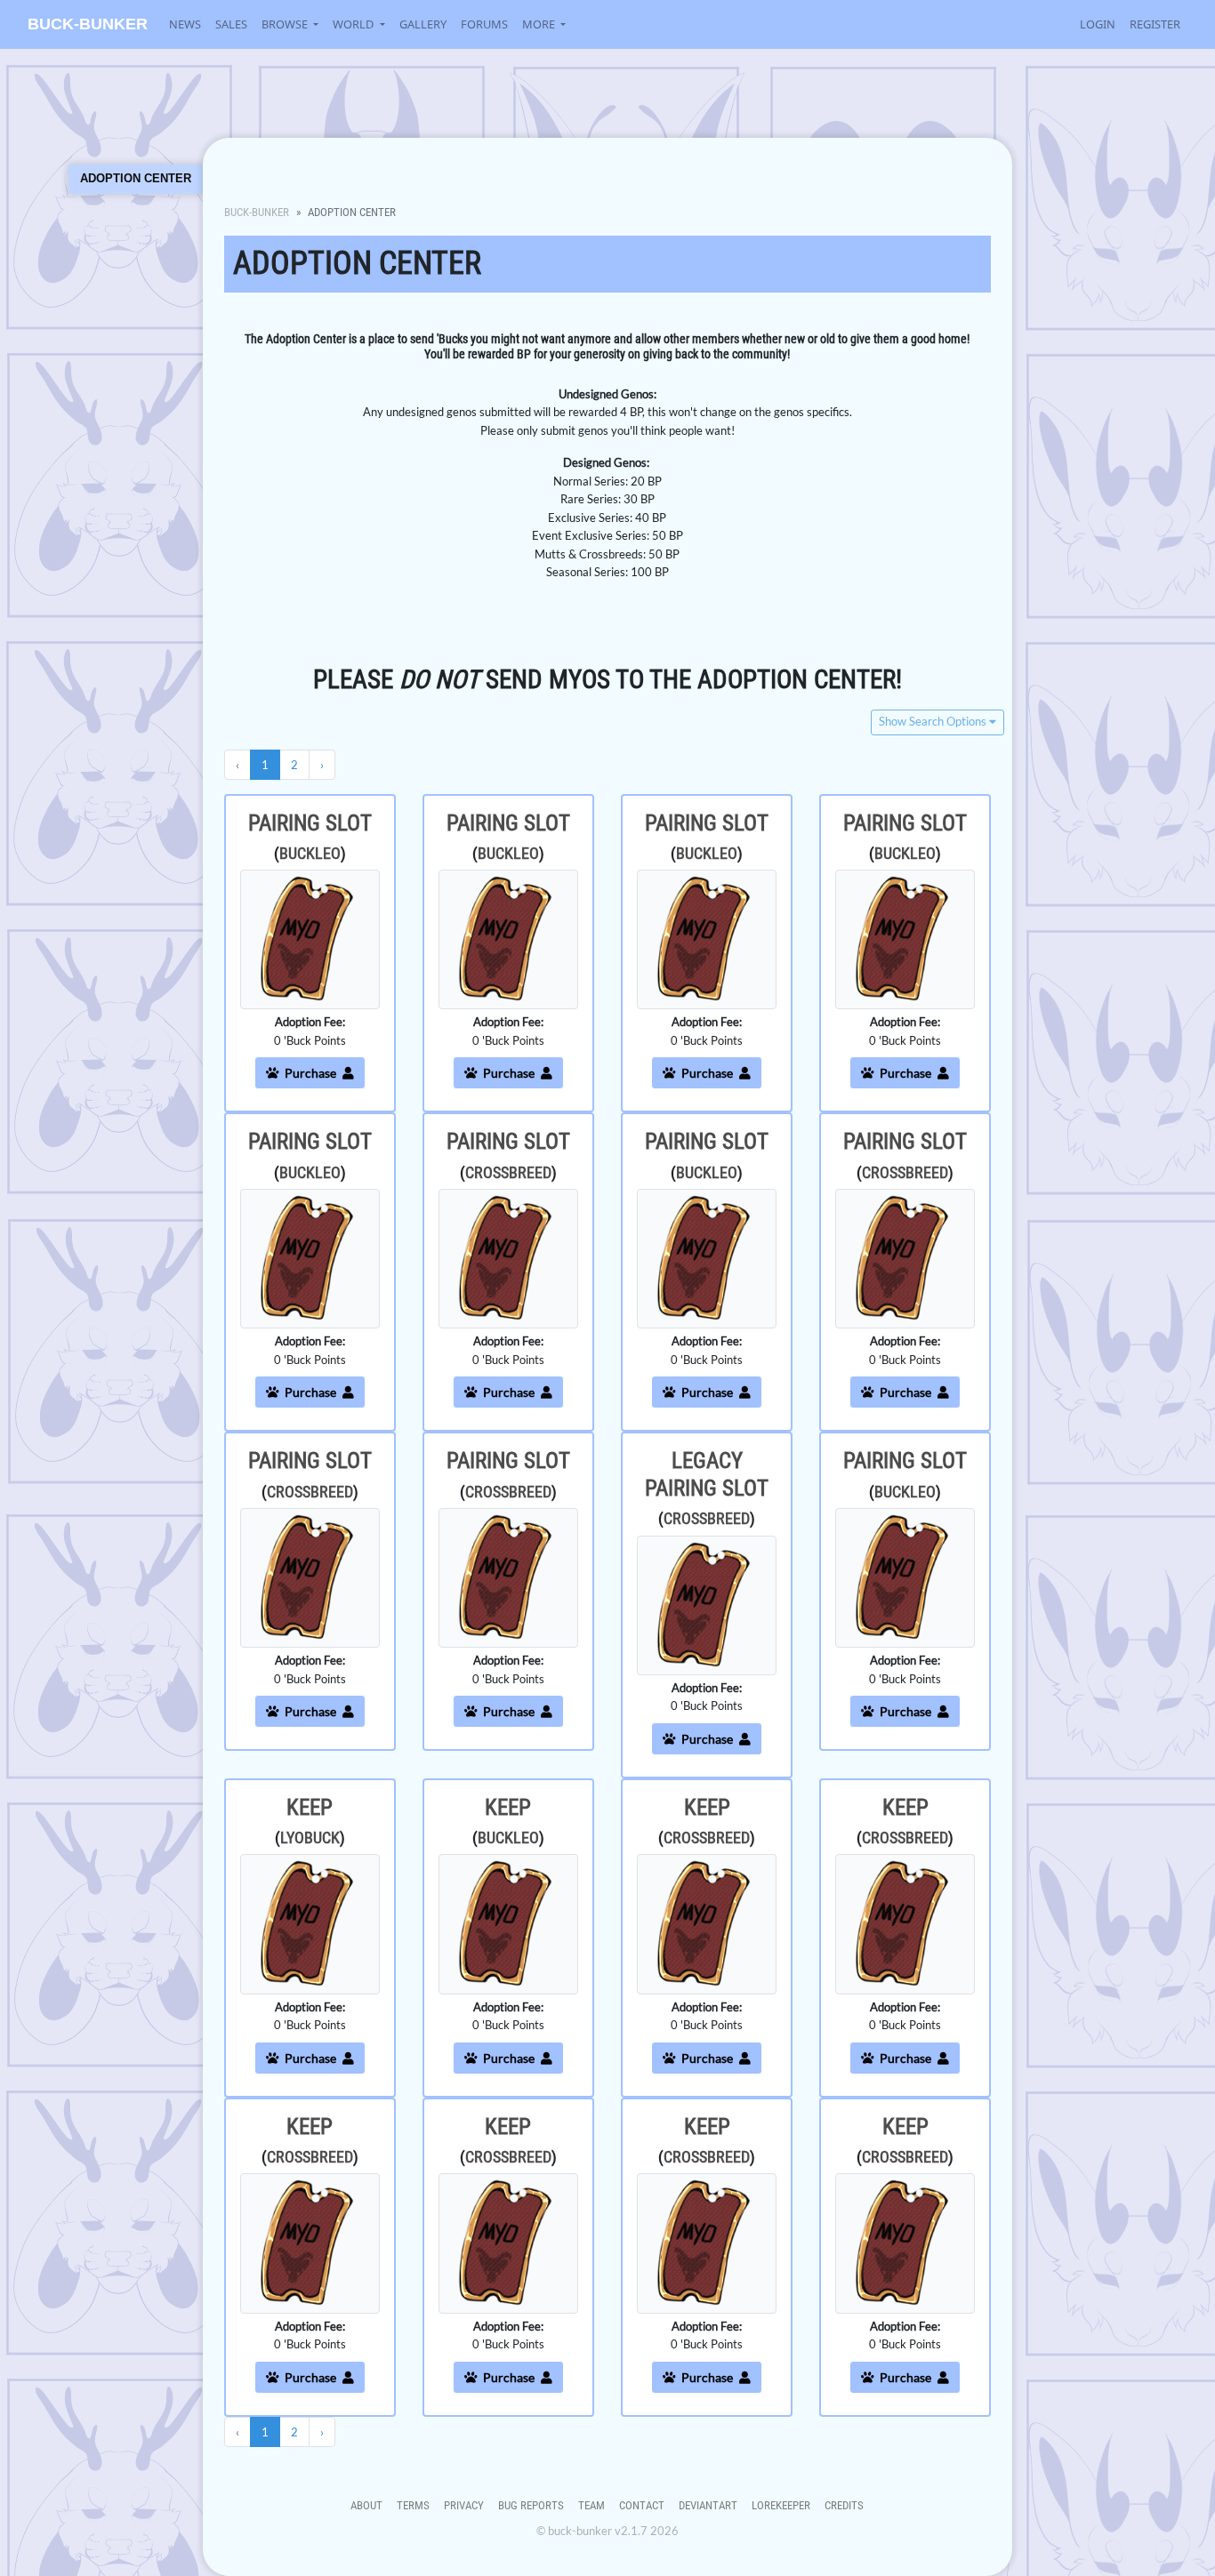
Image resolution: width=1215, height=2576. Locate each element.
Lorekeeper (781, 2505)
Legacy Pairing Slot (707, 1474)
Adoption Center (136, 178)
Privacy (464, 2505)
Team (591, 2505)
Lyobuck (310, 1838)
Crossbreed (508, 1172)
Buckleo (310, 853)
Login (1098, 24)
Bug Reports (531, 2505)
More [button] (540, 24)
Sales (231, 24)
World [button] (354, 24)
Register (1155, 24)
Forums (484, 24)
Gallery (423, 24)
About (366, 2505)
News (185, 24)
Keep (310, 1807)
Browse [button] (286, 24)
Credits (844, 2505)
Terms (413, 2505)
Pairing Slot (310, 823)
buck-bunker (88, 24)
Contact (642, 2505)
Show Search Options (934, 722)
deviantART (708, 2505)
